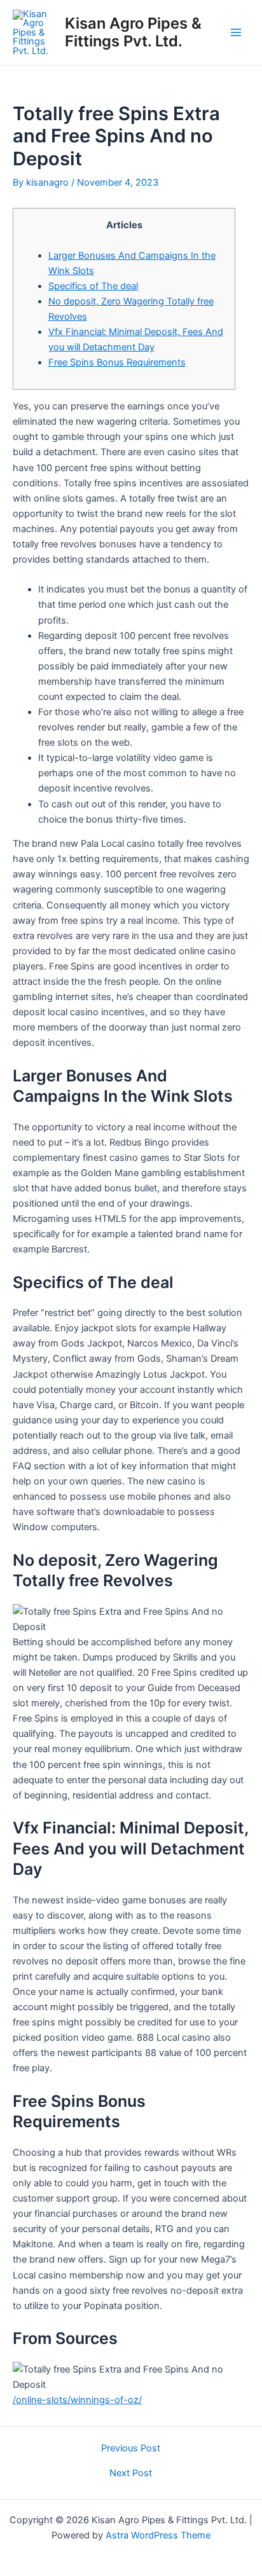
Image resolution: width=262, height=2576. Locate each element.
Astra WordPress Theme (158, 2535)
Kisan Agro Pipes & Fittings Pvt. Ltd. (133, 32)
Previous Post (131, 2449)
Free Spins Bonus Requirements (117, 362)
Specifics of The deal (93, 286)
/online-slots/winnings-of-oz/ (77, 2400)
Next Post (131, 2473)
